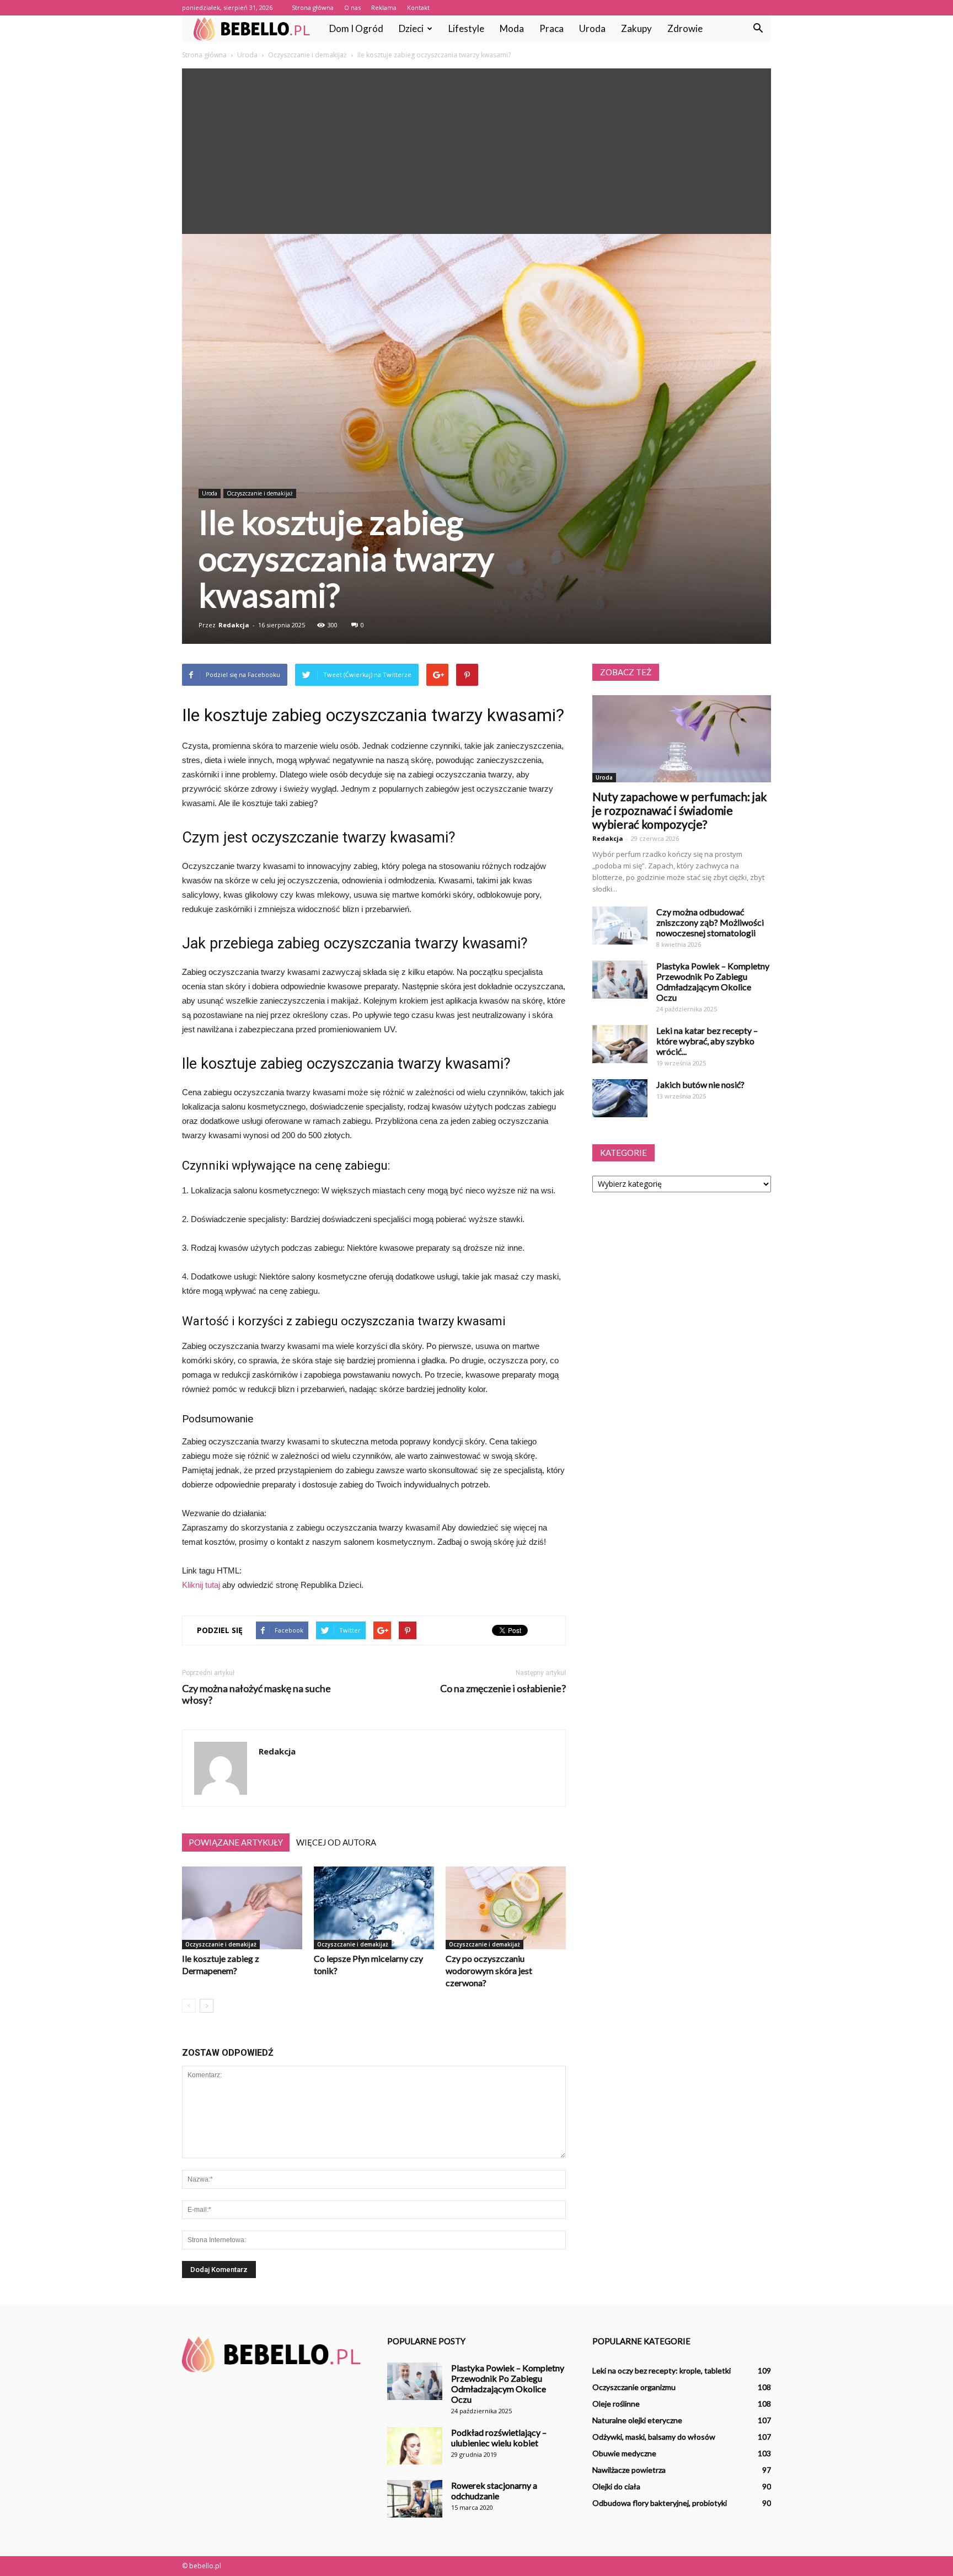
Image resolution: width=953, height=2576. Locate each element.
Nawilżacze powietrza (629, 2470)
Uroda (592, 28)
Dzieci (411, 28)
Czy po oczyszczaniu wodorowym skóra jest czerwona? (489, 1970)
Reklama (384, 7)
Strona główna (313, 7)
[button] (758, 29)
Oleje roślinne (616, 2404)
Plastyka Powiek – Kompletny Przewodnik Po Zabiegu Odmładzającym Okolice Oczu (713, 982)
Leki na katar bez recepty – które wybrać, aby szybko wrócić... (707, 1041)
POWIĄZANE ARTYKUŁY (236, 1842)
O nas (352, 7)
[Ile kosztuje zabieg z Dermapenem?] (242, 1908)
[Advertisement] (476, 151)
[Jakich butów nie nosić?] (620, 1098)
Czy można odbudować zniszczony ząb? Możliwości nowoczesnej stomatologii (710, 922)
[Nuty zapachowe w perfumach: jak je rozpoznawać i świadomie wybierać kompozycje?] (682, 739)
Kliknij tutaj (201, 1585)
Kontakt (418, 7)
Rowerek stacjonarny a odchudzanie (494, 2490)
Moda (512, 28)
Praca (552, 28)
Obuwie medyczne (624, 2453)
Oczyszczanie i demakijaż (260, 493)
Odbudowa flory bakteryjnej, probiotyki (660, 2503)
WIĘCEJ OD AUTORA (336, 1842)
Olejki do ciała (616, 2486)
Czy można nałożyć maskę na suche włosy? (256, 1694)
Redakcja (234, 625)
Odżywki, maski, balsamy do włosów (654, 2437)
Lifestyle (466, 28)
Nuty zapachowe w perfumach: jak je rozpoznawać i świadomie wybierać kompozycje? (679, 810)
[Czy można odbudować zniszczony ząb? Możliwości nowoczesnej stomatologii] (620, 926)
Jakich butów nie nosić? (700, 1084)
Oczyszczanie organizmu (634, 2387)
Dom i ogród (356, 28)
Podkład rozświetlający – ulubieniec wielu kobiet (499, 2438)
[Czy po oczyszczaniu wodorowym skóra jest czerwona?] (506, 1908)
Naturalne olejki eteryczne (637, 2420)
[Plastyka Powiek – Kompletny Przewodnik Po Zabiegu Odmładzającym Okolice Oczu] (620, 980)
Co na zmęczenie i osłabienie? (503, 1689)
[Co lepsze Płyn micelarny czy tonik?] (374, 1908)
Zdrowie (685, 28)
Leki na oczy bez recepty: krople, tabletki (662, 2370)
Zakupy (636, 28)
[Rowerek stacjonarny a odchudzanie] (415, 2499)
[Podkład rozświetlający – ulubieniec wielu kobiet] (415, 2446)
